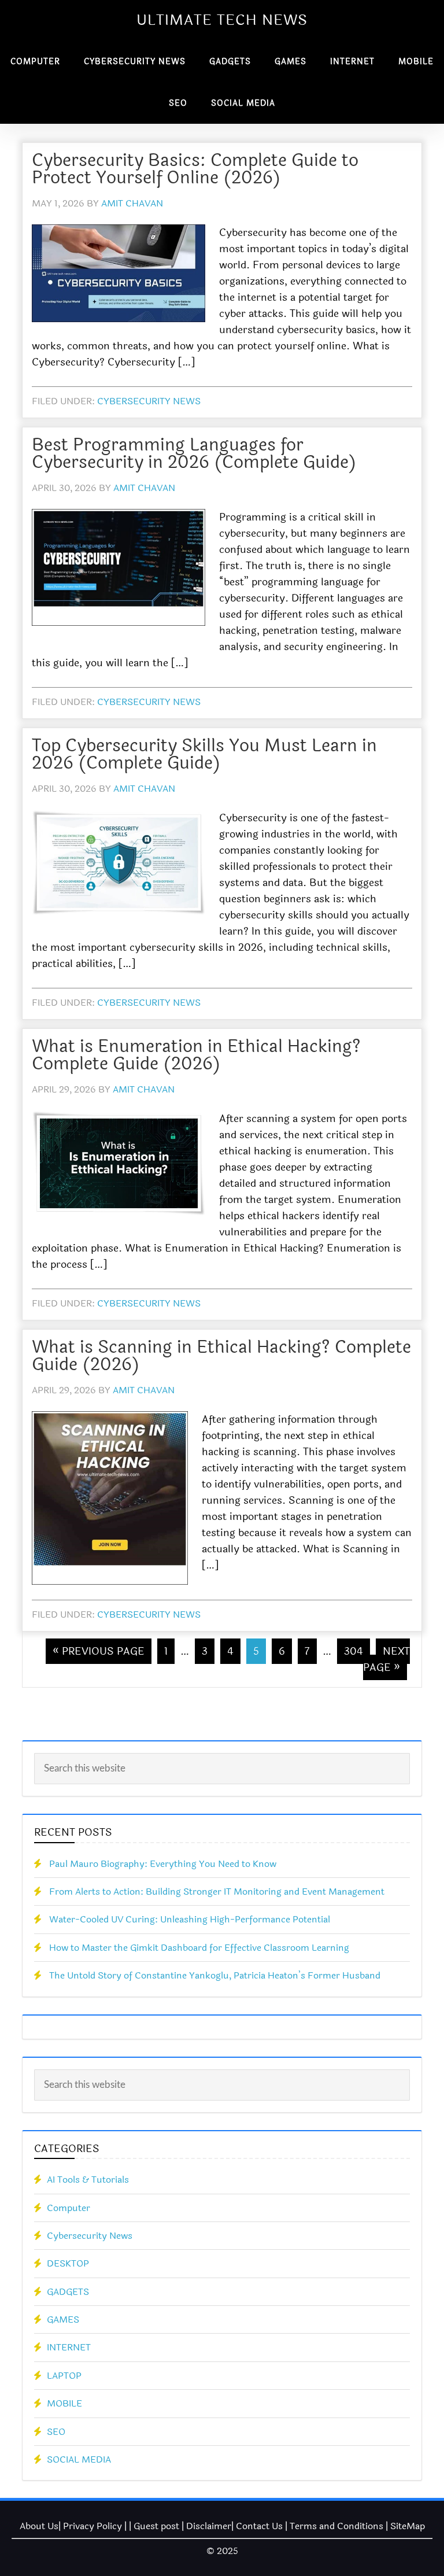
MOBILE (64, 2403)
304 (354, 1651)
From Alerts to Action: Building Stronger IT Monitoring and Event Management (217, 1892)
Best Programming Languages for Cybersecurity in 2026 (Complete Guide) (194, 454)
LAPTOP (64, 2376)
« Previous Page (99, 1651)
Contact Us (259, 2526)
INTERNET (69, 2347)
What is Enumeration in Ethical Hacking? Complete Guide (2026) (196, 1055)
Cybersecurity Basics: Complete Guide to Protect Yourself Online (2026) (195, 169)
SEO (56, 2432)
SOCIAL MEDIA (79, 2459)
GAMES (63, 2319)
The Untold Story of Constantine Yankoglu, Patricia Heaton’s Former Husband (215, 1975)
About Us (39, 2526)
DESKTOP (68, 2263)
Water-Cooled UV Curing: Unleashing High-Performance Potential (190, 1919)
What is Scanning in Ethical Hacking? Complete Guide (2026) (221, 1356)
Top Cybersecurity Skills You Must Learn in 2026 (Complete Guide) (204, 754)
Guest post (156, 2526)
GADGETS (68, 2292)
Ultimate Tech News (222, 20)
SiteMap (408, 2526)
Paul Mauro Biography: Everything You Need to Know (163, 1864)
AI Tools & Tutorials (88, 2180)
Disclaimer (209, 2526)
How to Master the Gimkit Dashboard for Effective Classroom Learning (199, 1948)
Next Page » (386, 1659)
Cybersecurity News (149, 401)
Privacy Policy (92, 2526)
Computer (69, 2208)
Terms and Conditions (336, 2526)
